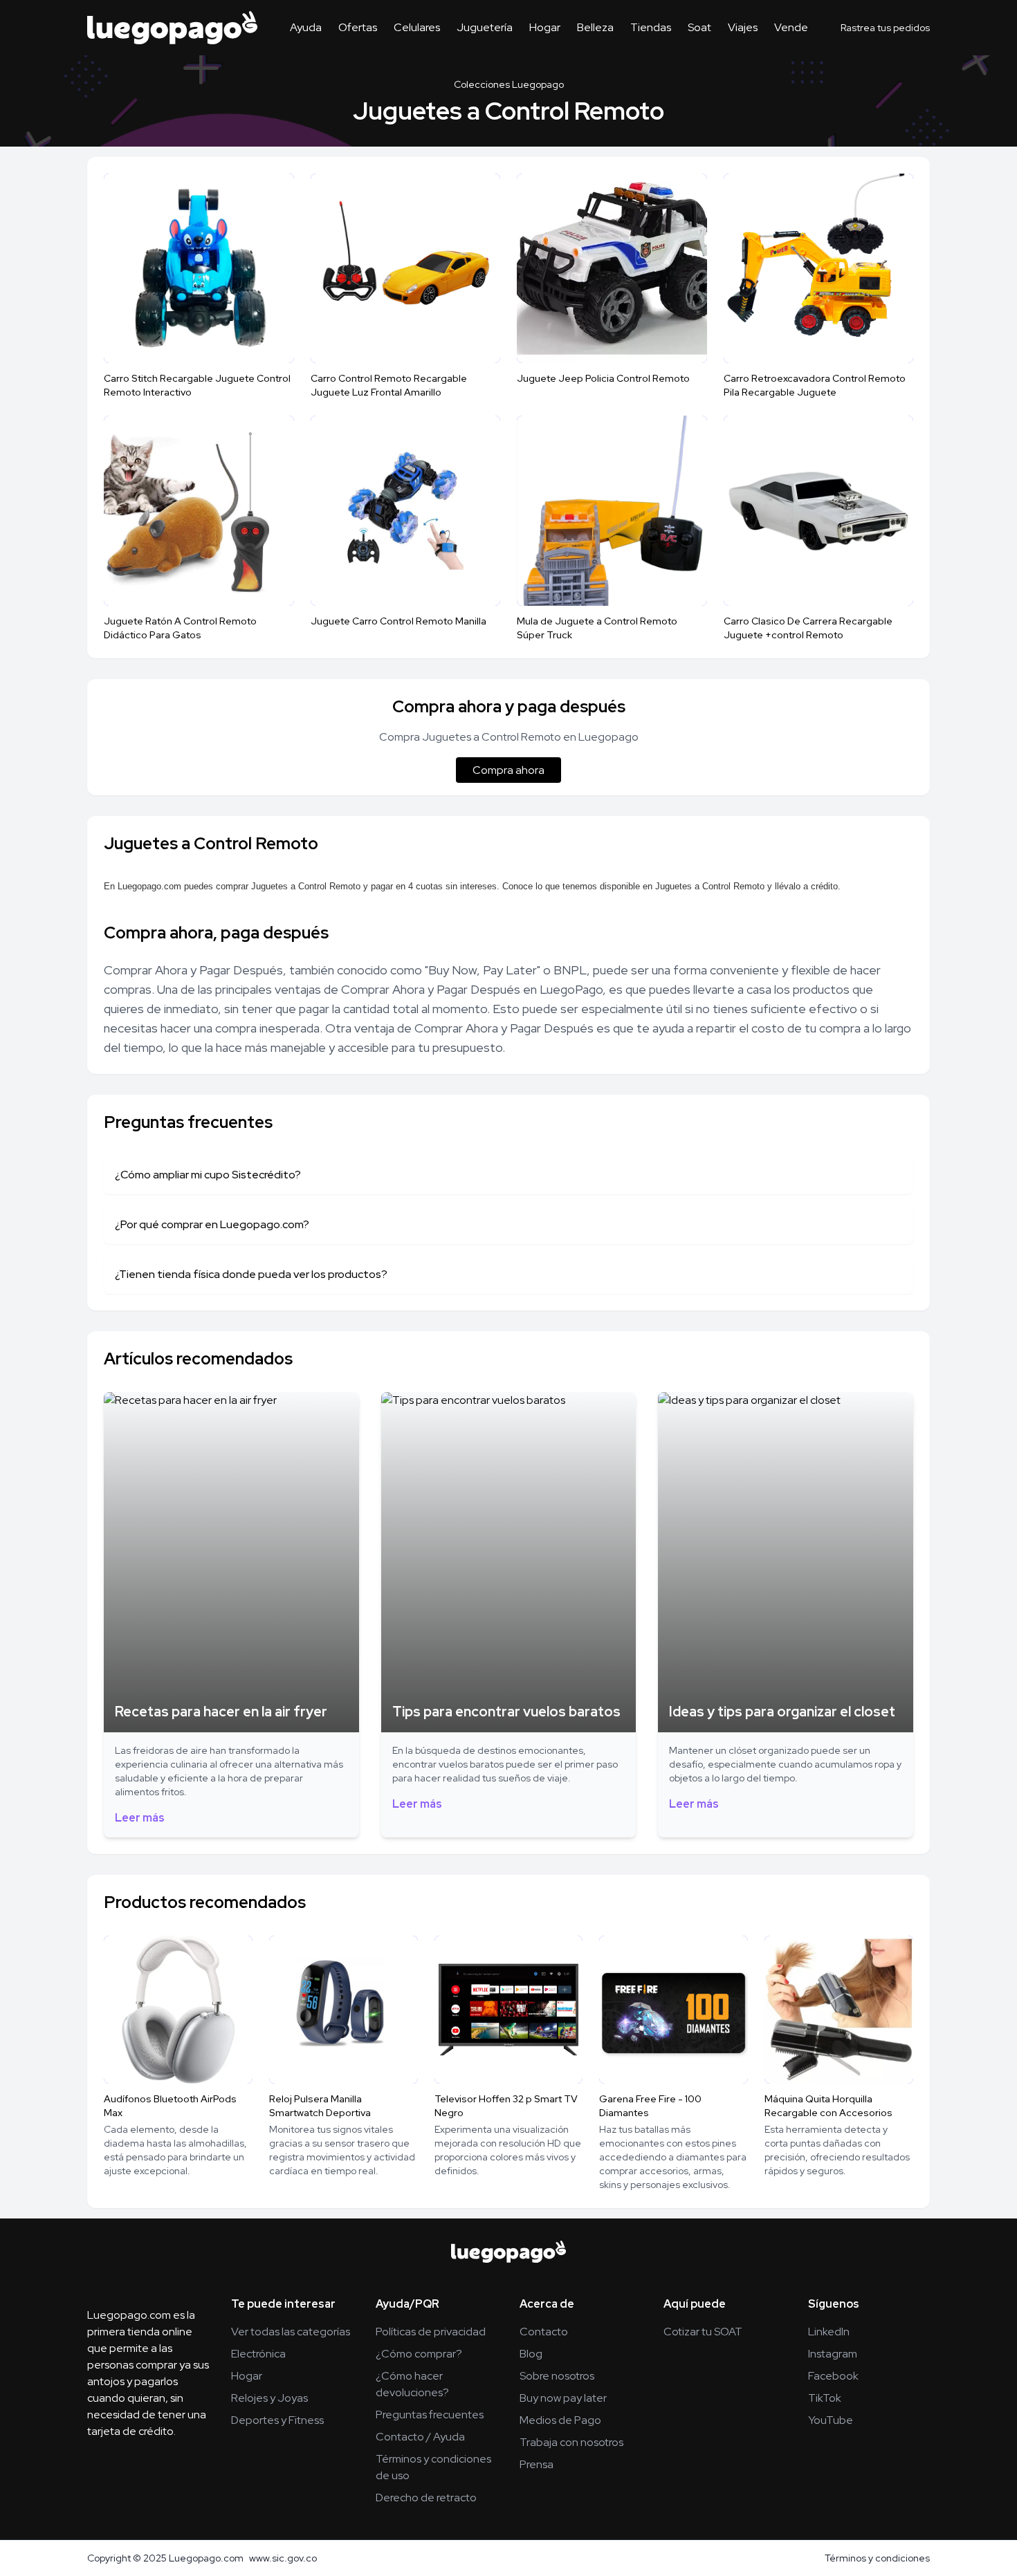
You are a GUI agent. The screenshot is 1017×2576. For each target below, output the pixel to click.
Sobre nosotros (557, 2376)
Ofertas (358, 27)
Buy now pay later (563, 2398)
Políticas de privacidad (431, 2332)
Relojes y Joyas (269, 2398)
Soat (699, 27)
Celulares (417, 27)
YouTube (831, 2420)
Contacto (544, 2332)
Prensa (537, 2464)
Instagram (833, 2354)
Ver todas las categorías (291, 2332)
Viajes (743, 27)
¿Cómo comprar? (419, 2354)
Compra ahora (508, 770)
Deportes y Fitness (277, 2420)
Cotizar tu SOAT (703, 2332)
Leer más (140, 1818)
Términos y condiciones (877, 2558)
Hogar (545, 27)
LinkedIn (829, 2332)
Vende (791, 27)
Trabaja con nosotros (571, 2442)
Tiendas (651, 27)
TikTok (825, 2398)
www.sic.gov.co (283, 2558)
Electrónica (258, 2354)
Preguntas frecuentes (430, 2415)
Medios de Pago (560, 2420)
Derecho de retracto (426, 2498)
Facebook (833, 2376)
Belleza (595, 27)
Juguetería (485, 27)
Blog (531, 2354)
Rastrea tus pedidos (885, 28)
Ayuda (306, 27)
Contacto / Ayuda (420, 2437)
